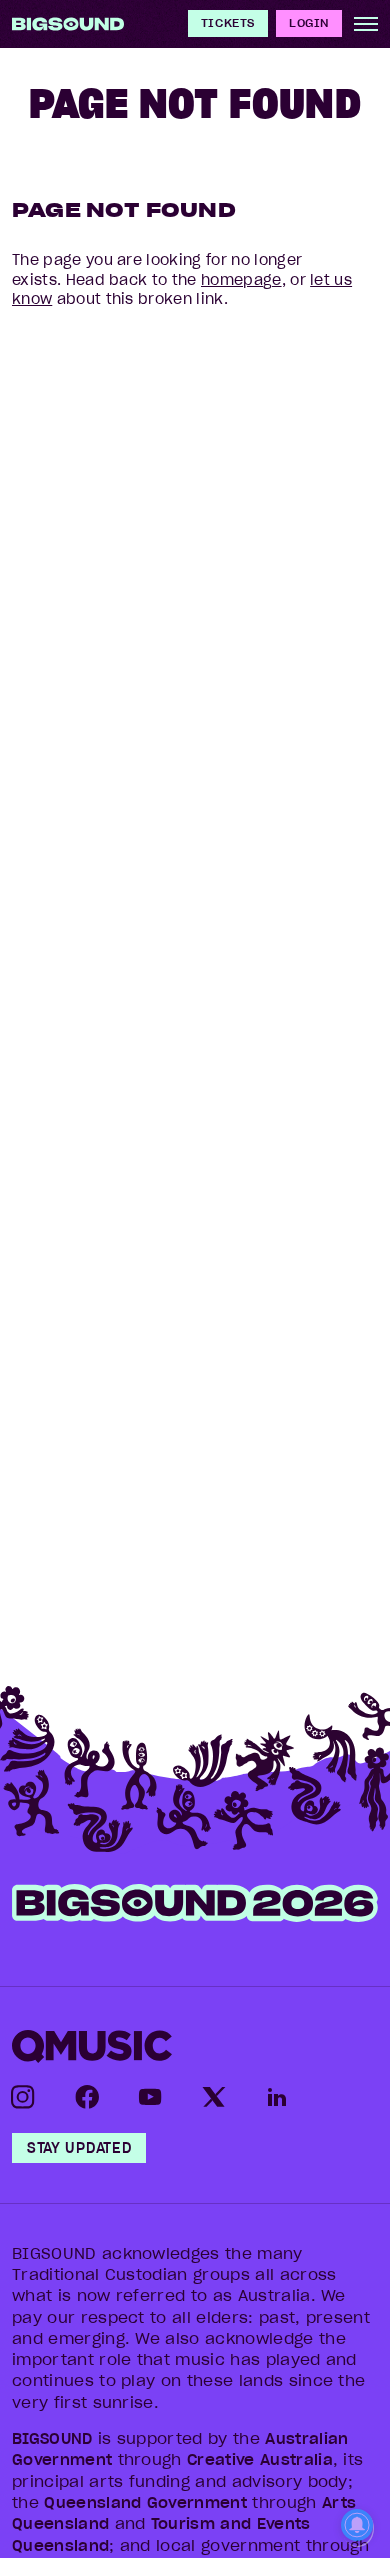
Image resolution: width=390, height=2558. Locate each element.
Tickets (228, 22)
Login (309, 22)
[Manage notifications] (357, 2527)
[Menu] (366, 24)
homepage (241, 280)
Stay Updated (79, 2148)
